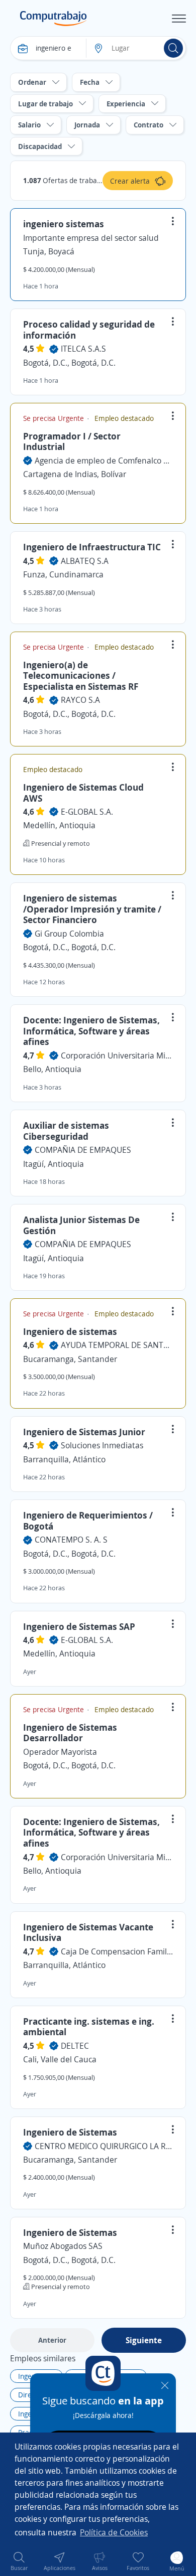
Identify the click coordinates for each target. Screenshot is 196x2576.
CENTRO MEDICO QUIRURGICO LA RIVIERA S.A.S (104, 2146)
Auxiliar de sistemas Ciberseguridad (66, 1131)
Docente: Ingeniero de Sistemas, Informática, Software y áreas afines (91, 1031)
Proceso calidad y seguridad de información (89, 330)
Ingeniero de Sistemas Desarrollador (70, 1733)
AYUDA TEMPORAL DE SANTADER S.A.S (117, 1345)
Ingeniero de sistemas (70, 1331)
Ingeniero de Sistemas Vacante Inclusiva (88, 1932)
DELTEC (75, 2046)
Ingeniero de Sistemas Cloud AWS (83, 793)
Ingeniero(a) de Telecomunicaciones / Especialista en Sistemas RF (81, 675)
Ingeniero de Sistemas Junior (84, 1432)
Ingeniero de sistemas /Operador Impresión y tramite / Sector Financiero (92, 909)
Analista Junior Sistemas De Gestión (81, 1225)
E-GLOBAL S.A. (87, 812)
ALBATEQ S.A (85, 561)
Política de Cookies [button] (114, 2532)
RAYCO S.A (80, 700)
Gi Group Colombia (69, 934)
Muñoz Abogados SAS (63, 2246)
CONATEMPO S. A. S (71, 1540)
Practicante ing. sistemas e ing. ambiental (89, 2027)
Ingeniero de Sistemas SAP (79, 1626)
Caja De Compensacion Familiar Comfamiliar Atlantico (117, 1951)
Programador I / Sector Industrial (72, 441)
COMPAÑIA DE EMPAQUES (83, 1150)
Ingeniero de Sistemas (70, 2132)
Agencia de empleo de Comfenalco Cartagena (104, 461)
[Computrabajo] (54, 19)
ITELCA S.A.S (83, 349)
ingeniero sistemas (64, 224)
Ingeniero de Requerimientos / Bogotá (88, 1521)
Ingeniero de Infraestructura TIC (92, 547)
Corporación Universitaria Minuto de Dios (117, 1055)
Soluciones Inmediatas (102, 1445)
